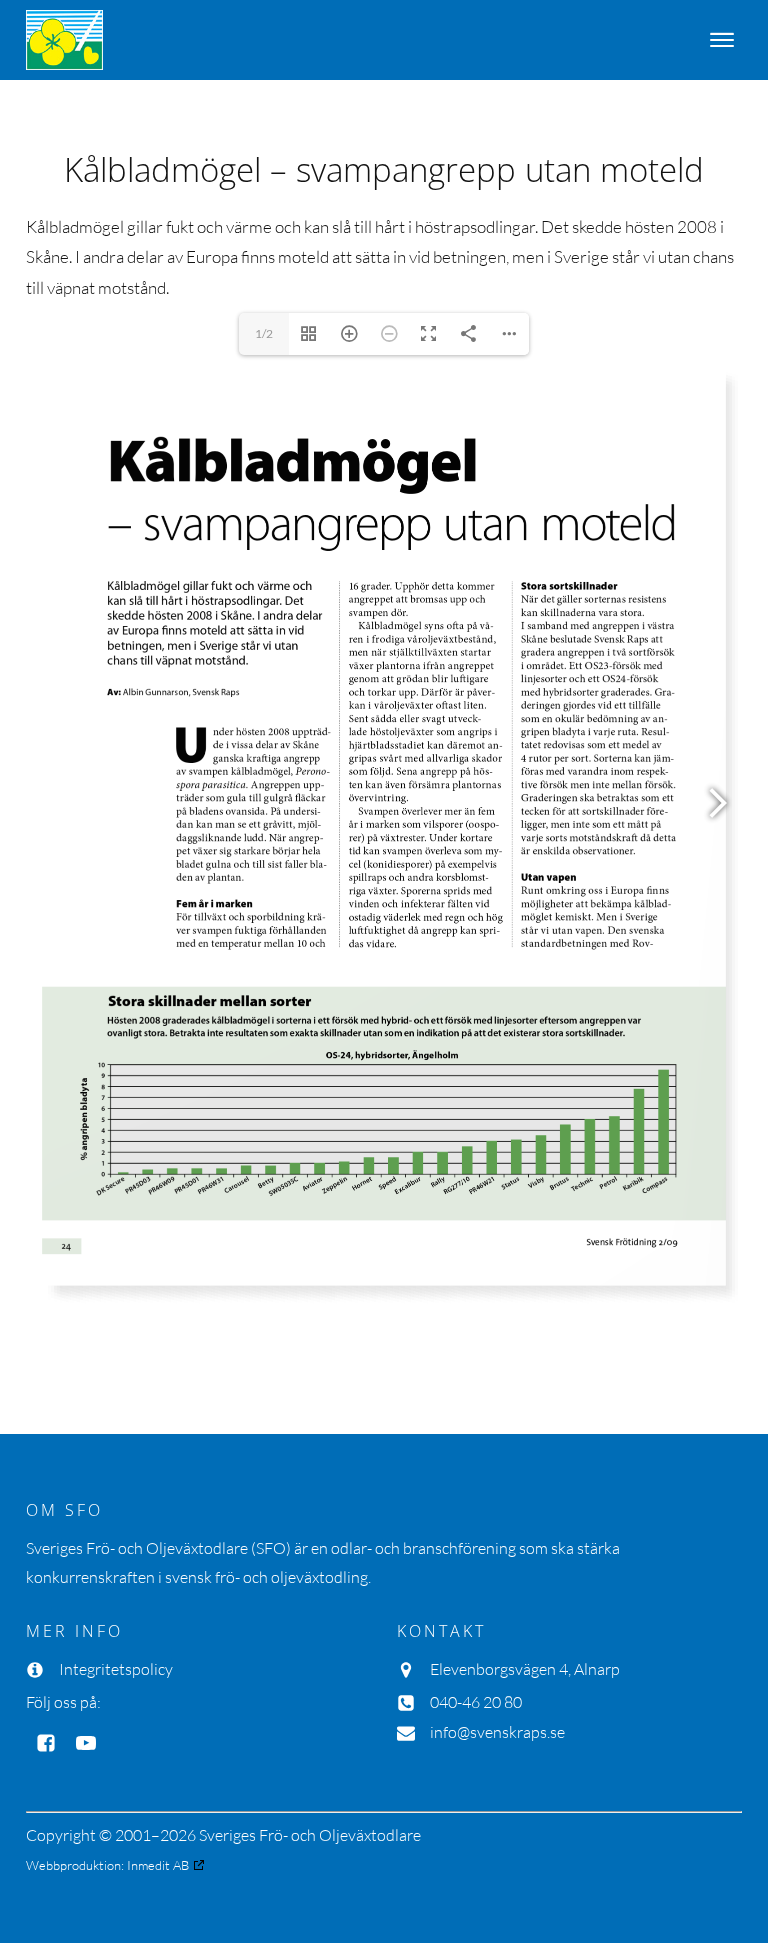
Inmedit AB (158, 1865)
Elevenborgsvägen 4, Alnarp (525, 1669)
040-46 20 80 (476, 1702)
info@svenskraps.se (497, 1732)
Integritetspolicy (116, 1669)
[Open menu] (722, 40)
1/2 (264, 333)
